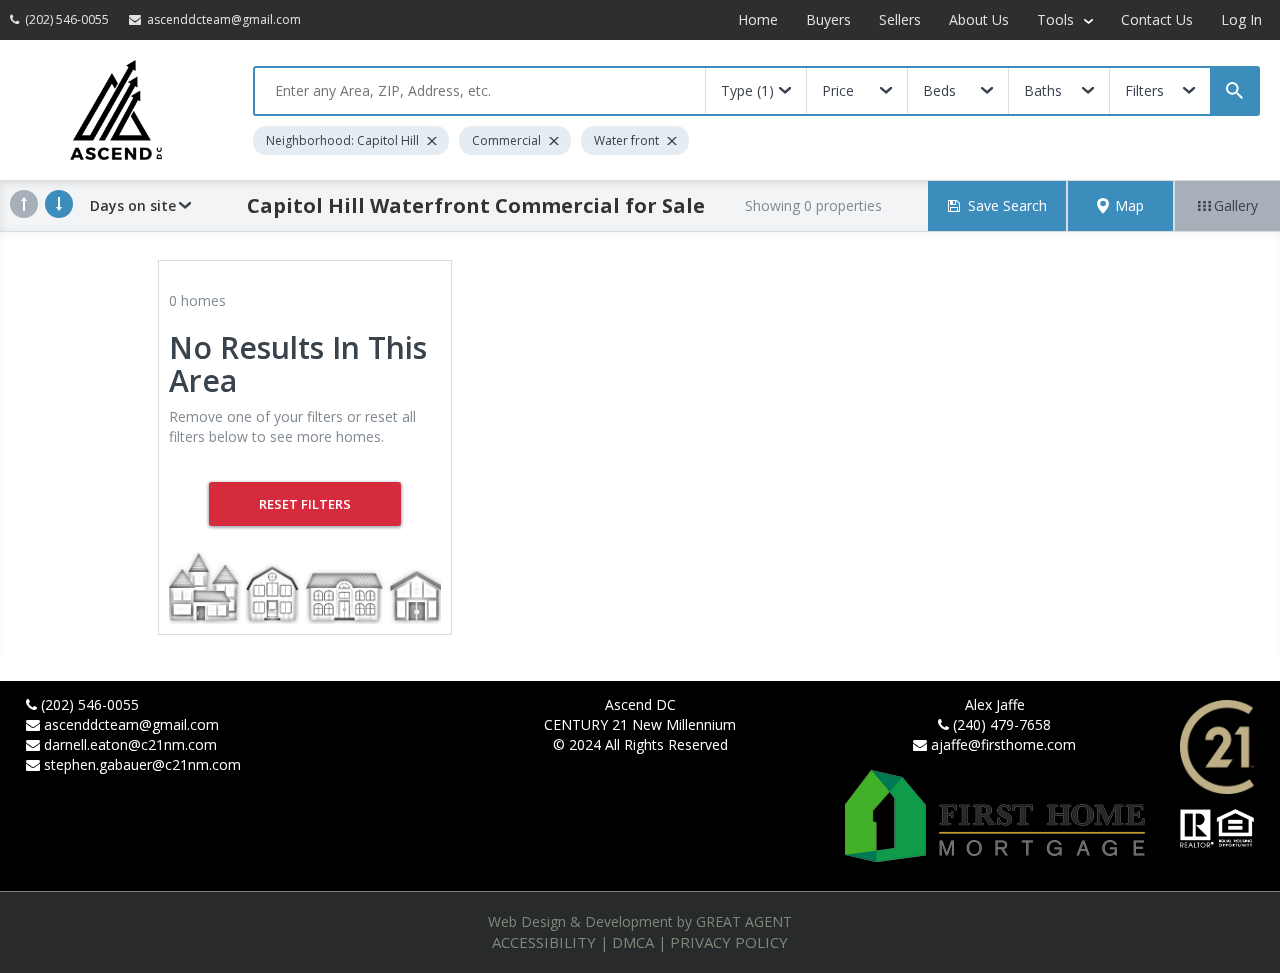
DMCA (633, 942)
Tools (1057, 19)
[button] (1121, 206)
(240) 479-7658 (1002, 724)
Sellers (900, 19)
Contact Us (1157, 19)
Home (758, 19)
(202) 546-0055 (90, 704)
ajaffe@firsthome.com (1003, 744)
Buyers (828, 19)
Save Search (1007, 205)
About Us (979, 19)
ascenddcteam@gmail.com (131, 724)
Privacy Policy (729, 942)
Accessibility (544, 942)
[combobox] (480, 91)
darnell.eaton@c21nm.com (130, 744)
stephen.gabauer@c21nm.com (142, 764)
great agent (744, 921)
